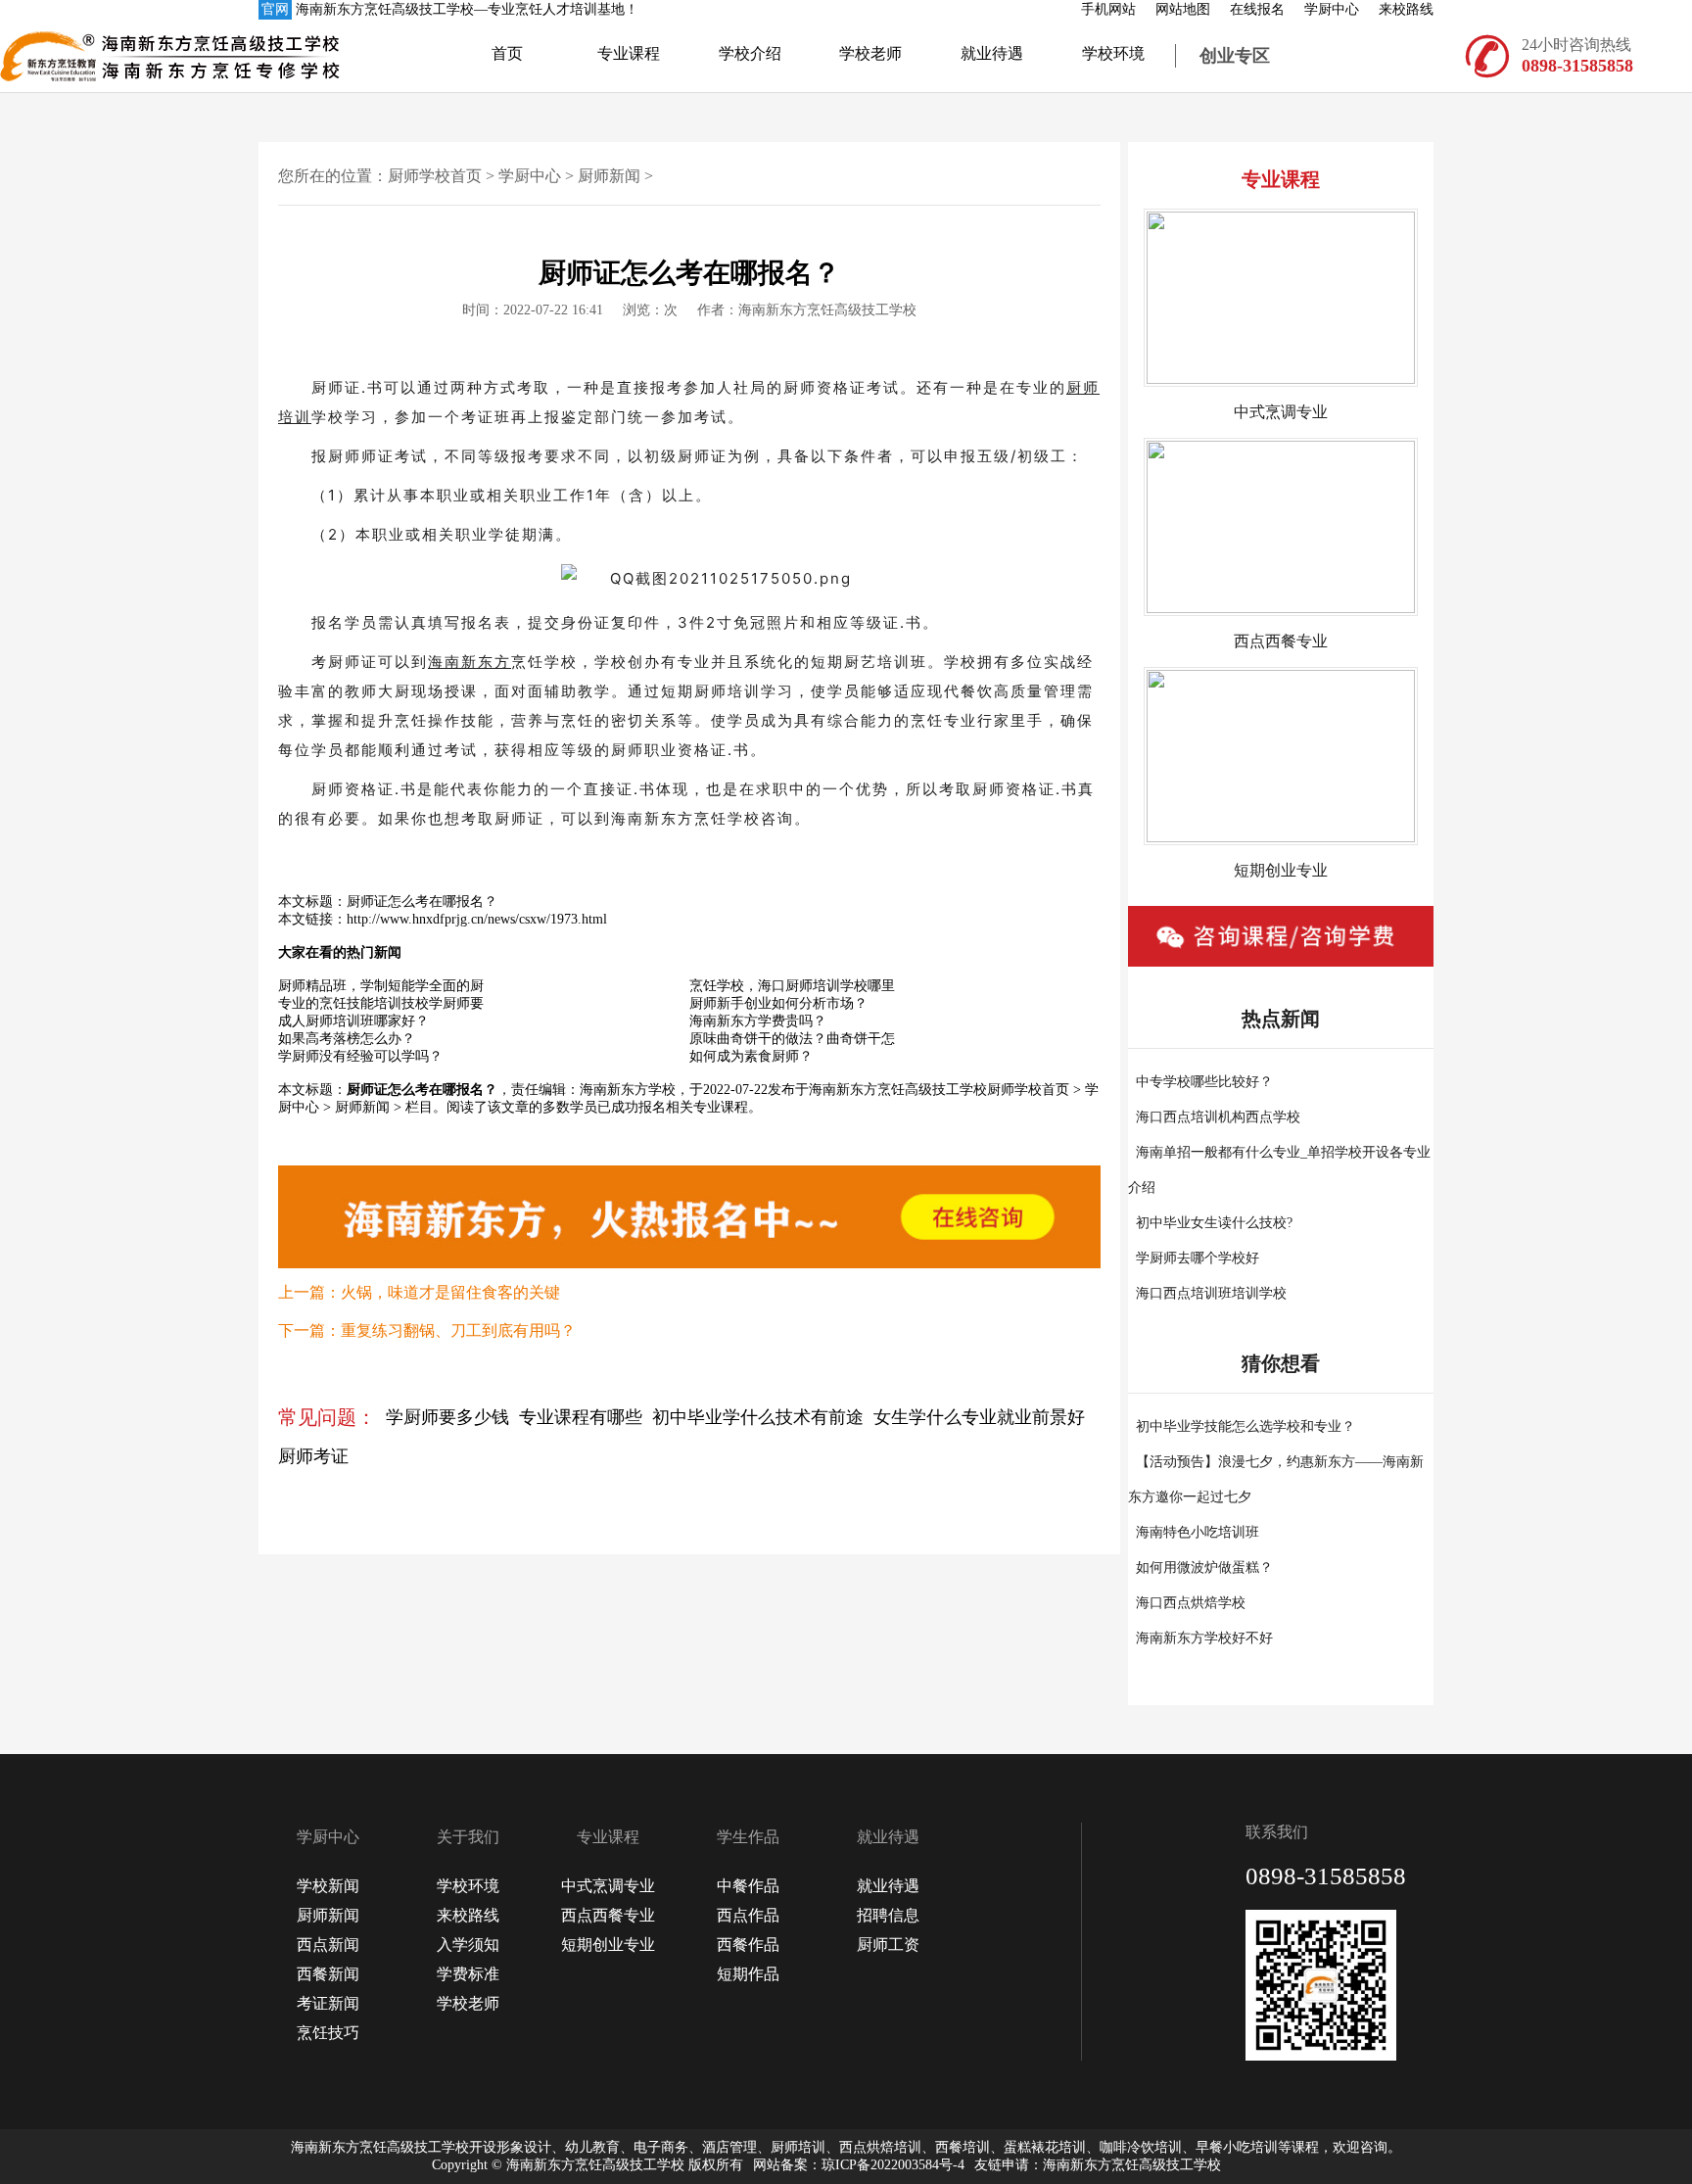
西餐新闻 (328, 1974)
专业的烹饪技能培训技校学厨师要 (381, 1003)
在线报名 (1257, 9)
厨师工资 (888, 1945)
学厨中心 (1332, 9)
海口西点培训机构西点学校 (1218, 1117)
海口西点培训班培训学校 (1211, 1293)
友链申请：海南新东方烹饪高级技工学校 (1098, 2165)
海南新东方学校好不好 (1204, 1638)
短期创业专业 (608, 1945)
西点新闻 (328, 1945)
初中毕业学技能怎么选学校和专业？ (1245, 1426)
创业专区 (1235, 56)
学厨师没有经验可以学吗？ (360, 1056)
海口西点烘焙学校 (1191, 1603)
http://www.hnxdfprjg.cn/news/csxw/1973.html (477, 919)
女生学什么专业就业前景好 (979, 1417)
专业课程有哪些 (581, 1417)
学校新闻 (328, 1886)
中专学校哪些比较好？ (1204, 1082)
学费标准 (468, 1974)
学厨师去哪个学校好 (1198, 1258)
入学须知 (468, 1945)
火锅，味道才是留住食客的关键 (450, 1292)
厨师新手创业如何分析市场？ (778, 1003)
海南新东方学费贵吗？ (758, 1021)
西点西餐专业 (608, 1915)
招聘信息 (888, 1915)
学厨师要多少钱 (447, 1417)
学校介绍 (750, 53)
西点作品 (748, 1915)
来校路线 (1406, 9)
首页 (507, 53)
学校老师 (870, 53)
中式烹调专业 (608, 1886)
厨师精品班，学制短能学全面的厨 (381, 986)
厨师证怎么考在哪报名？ (422, 902)
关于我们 (468, 1837)
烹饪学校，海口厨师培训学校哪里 (792, 986)
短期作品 (748, 1974)
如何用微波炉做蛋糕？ (1204, 1567)
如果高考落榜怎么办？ (347, 1039)
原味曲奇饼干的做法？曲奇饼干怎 (792, 1039)
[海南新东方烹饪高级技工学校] (79, 56)
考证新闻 (328, 2003)
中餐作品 (748, 1886)
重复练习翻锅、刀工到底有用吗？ (458, 1330)
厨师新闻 (609, 176)
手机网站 (1108, 9)
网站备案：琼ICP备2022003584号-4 (859, 2165)
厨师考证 (313, 1456)
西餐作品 (748, 1945)
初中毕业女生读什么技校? (1214, 1223)
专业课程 (629, 53)
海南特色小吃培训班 (1198, 1532)
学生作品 (748, 1837)
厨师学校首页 (435, 176)
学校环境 (1113, 53)
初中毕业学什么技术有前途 (758, 1417)
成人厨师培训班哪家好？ (353, 1021)
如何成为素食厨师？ (751, 1056)
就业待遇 (992, 53)
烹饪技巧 (328, 2033)
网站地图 (1183, 9)
